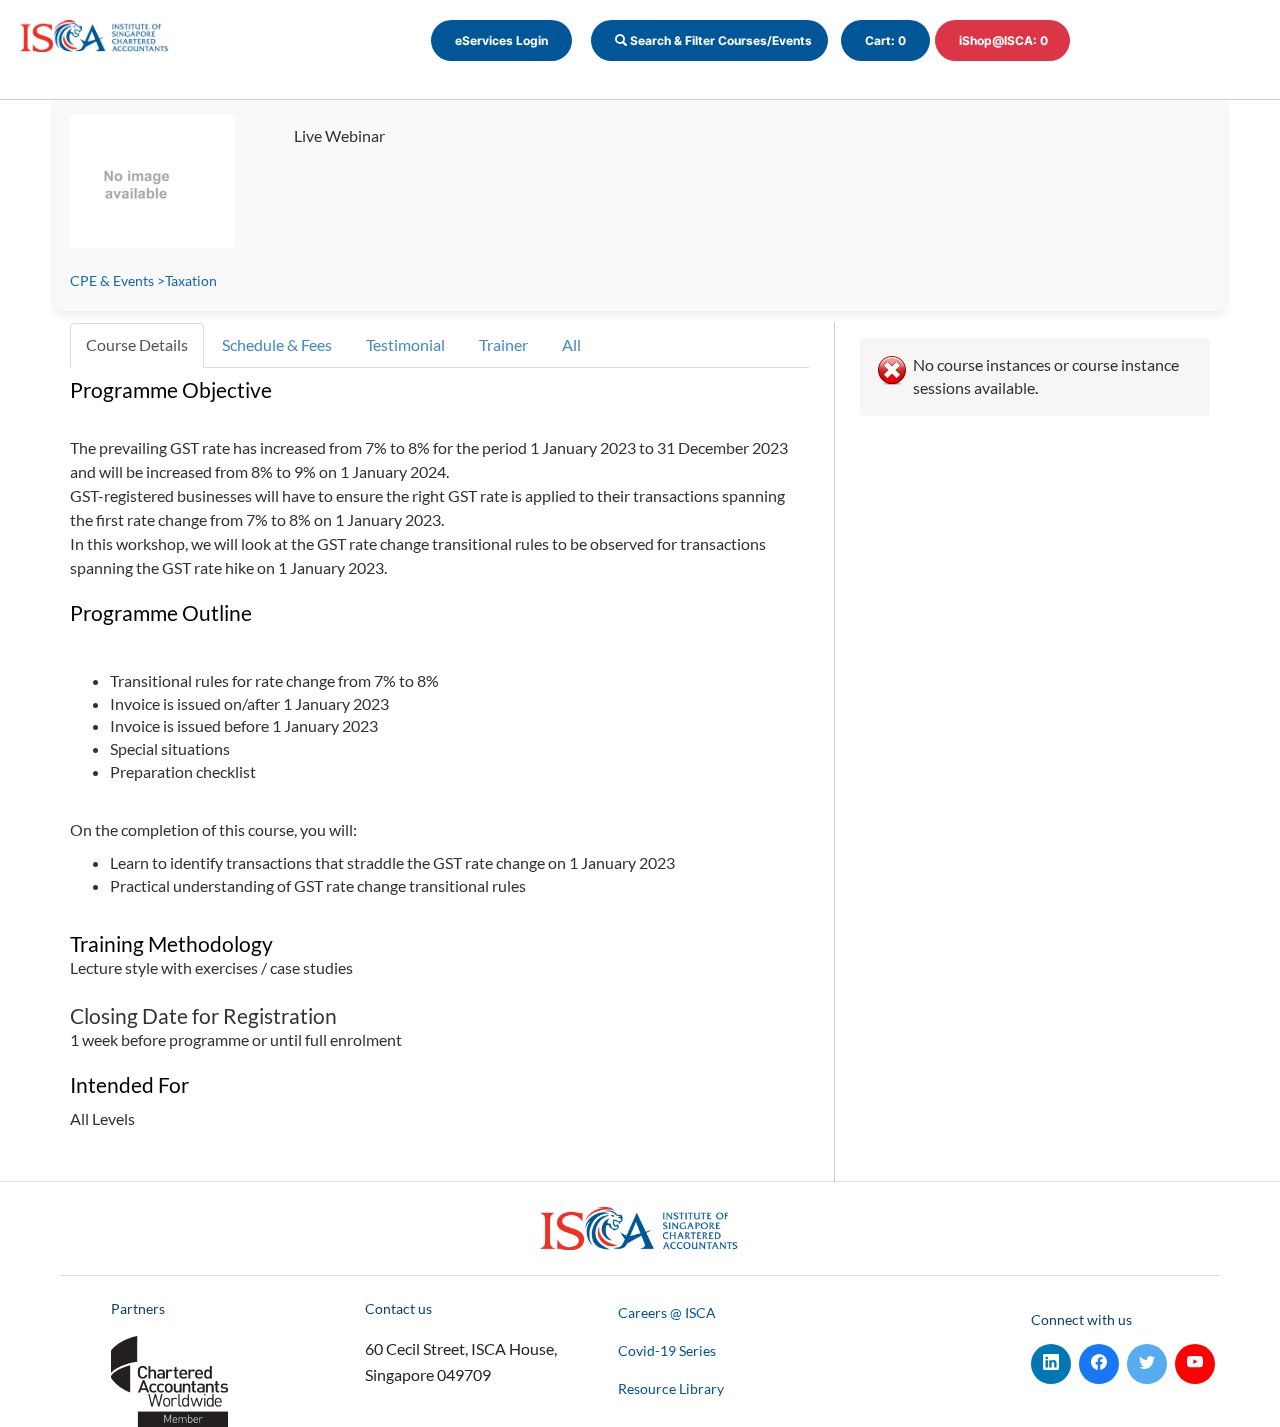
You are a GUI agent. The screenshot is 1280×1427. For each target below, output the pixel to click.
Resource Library (671, 1388)
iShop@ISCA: (1003, 40)
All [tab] (571, 344)
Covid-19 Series (667, 1350)
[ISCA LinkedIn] (1051, 1359)
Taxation (191, 280)
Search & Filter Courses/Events (719, 40)
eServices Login (501, 40)
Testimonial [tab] (405, 344)
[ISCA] (95, 33)
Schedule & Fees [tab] (277, 344)
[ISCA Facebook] (1099, 1359)
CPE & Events (112, 280)
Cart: (885, 40)
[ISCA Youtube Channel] (1195, 1359)
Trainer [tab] (503, 344)
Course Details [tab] (137, 344)
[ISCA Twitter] (1147, 1359)
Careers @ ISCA (667, 1312)
